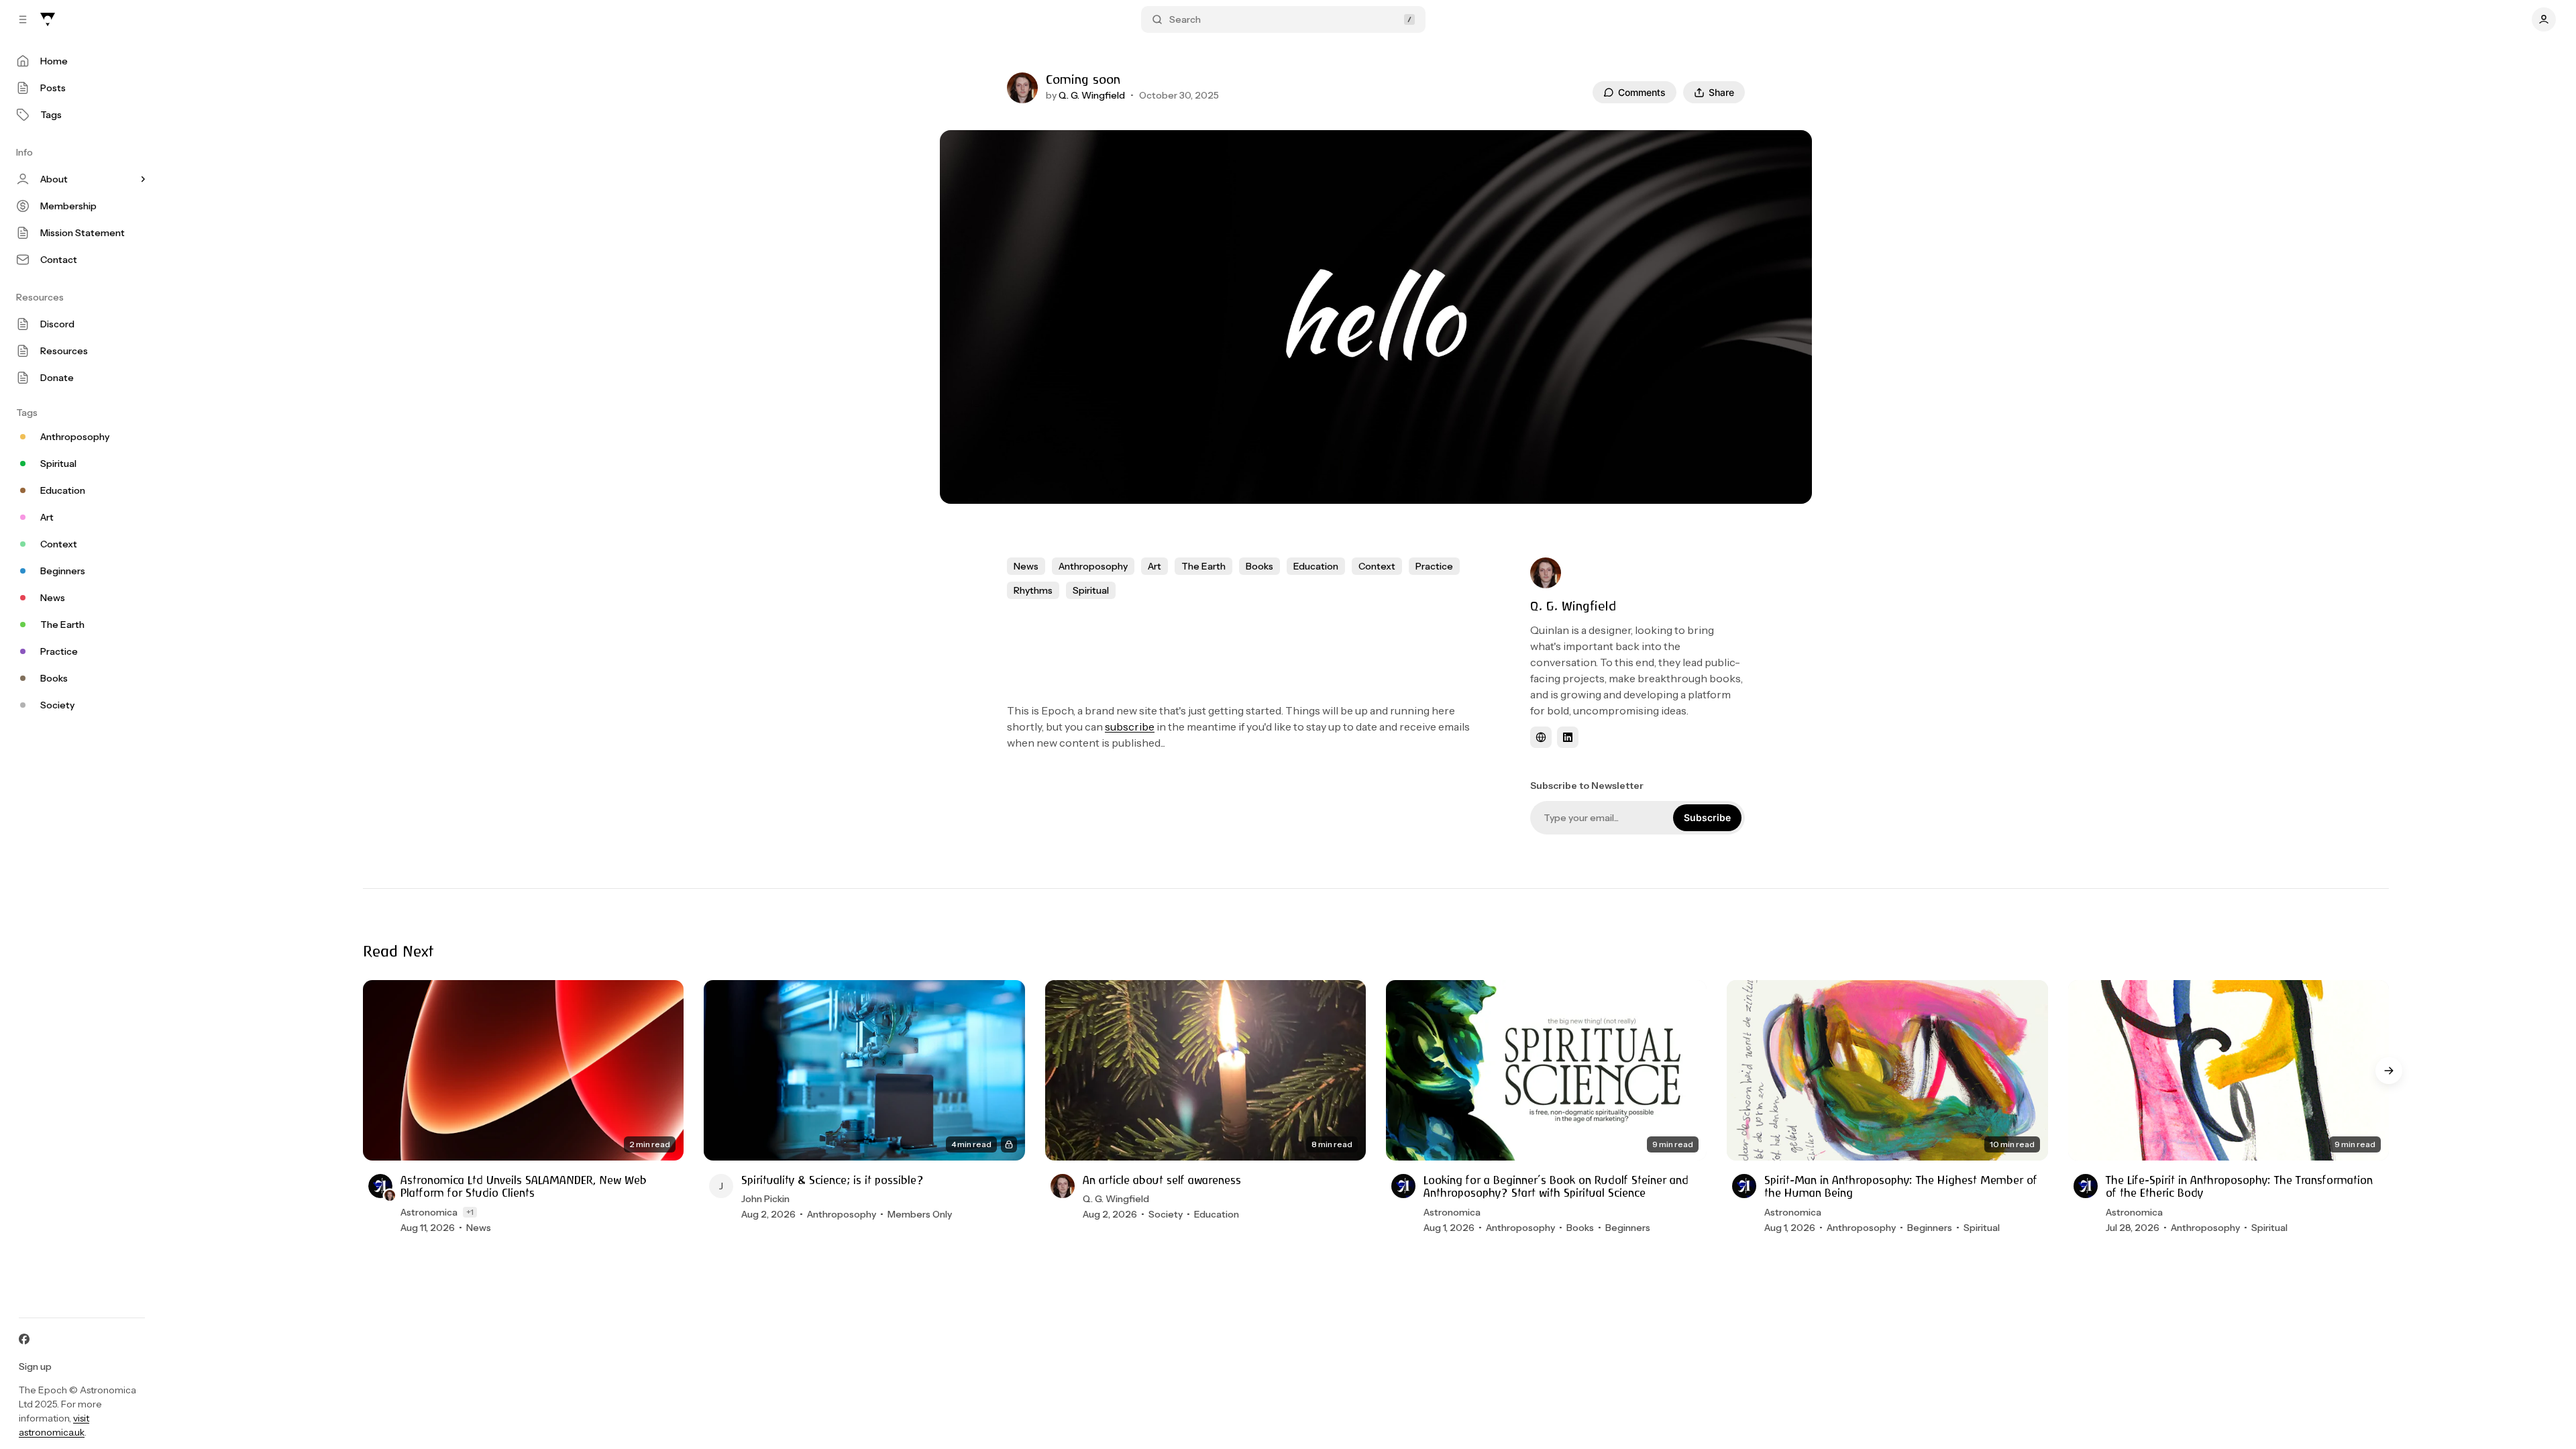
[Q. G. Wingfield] (1022, 88)
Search (1185, 19)
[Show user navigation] (2544, 19)
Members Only (920, 1214)
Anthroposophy (1093, 566)
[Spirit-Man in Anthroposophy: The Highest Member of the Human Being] (1887, 1070)
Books (1259, 566)
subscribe (1130, 727)
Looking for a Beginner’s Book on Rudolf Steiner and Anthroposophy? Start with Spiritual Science (1556, 1187)
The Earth (1203, 566)
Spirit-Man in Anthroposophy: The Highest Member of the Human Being (1901, 1187)
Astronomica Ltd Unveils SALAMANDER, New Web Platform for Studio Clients (524, 1187)
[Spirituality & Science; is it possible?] (864, 1070)
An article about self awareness (1162, 1180)
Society (1166, 1214)
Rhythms (1033, 590)
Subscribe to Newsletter (1587, 786)
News (1026, 566)
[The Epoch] (48, 19)
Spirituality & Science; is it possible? (833, 1180)
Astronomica (429, 1212)
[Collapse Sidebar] (23, 19)
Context (1377, 566)
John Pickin (765, 1199)
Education (1316, 566)
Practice (1434, 566)
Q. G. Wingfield (1092, 95)
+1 (470, 1212)
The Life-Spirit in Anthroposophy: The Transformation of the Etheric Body (2239, 1187)
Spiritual (1091, 590)
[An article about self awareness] (1205, 1070)
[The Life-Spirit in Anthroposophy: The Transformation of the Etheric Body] (2229, 1070)
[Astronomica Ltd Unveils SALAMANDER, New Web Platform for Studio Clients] (523, 1070)
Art (1155, 566)
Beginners (1628, 1228)
